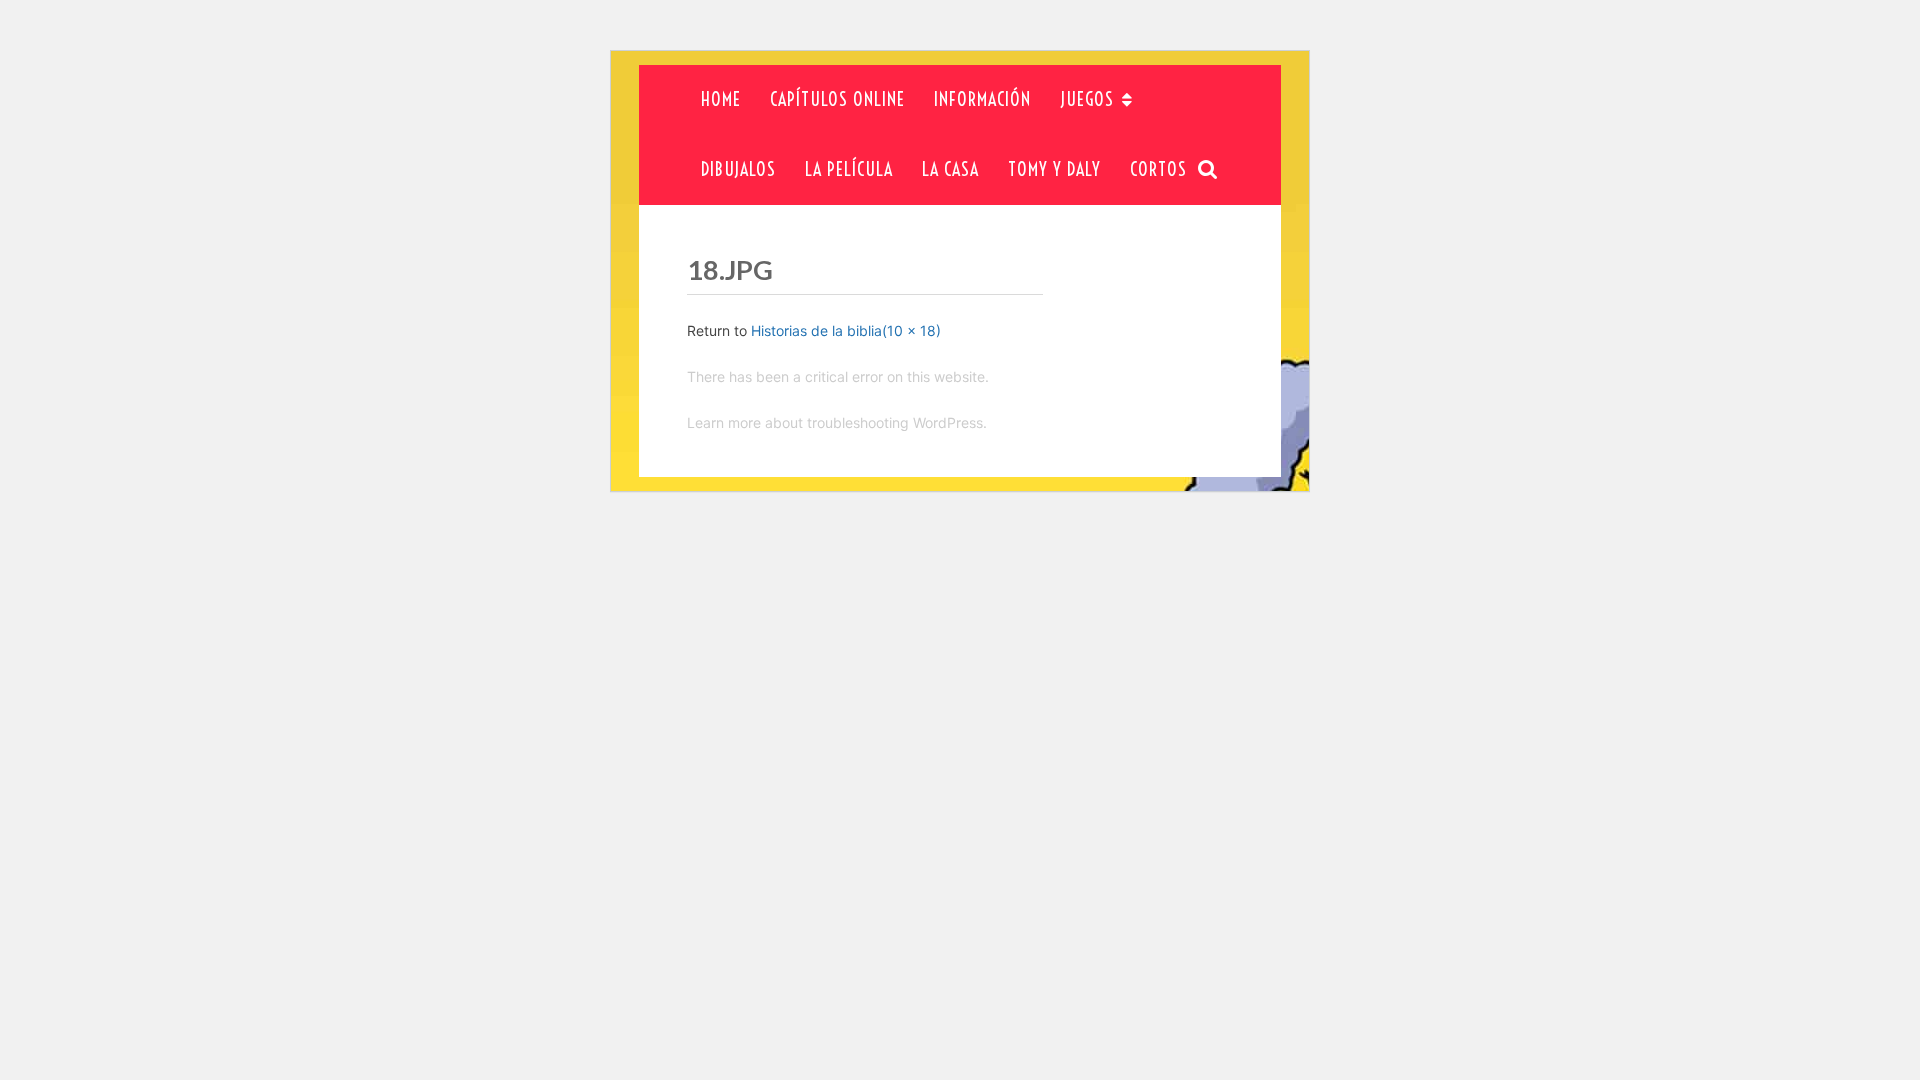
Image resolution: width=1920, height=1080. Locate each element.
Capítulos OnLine (837, 99)
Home (721, 99)
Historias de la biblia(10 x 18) (846, 330)
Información (982, 99)
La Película (849, 169)
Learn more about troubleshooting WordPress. (837, 422)
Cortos (1158, 169)
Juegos (1087, 99)
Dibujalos (738, 169)
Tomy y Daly (1054, 169)
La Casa (950, 169)
